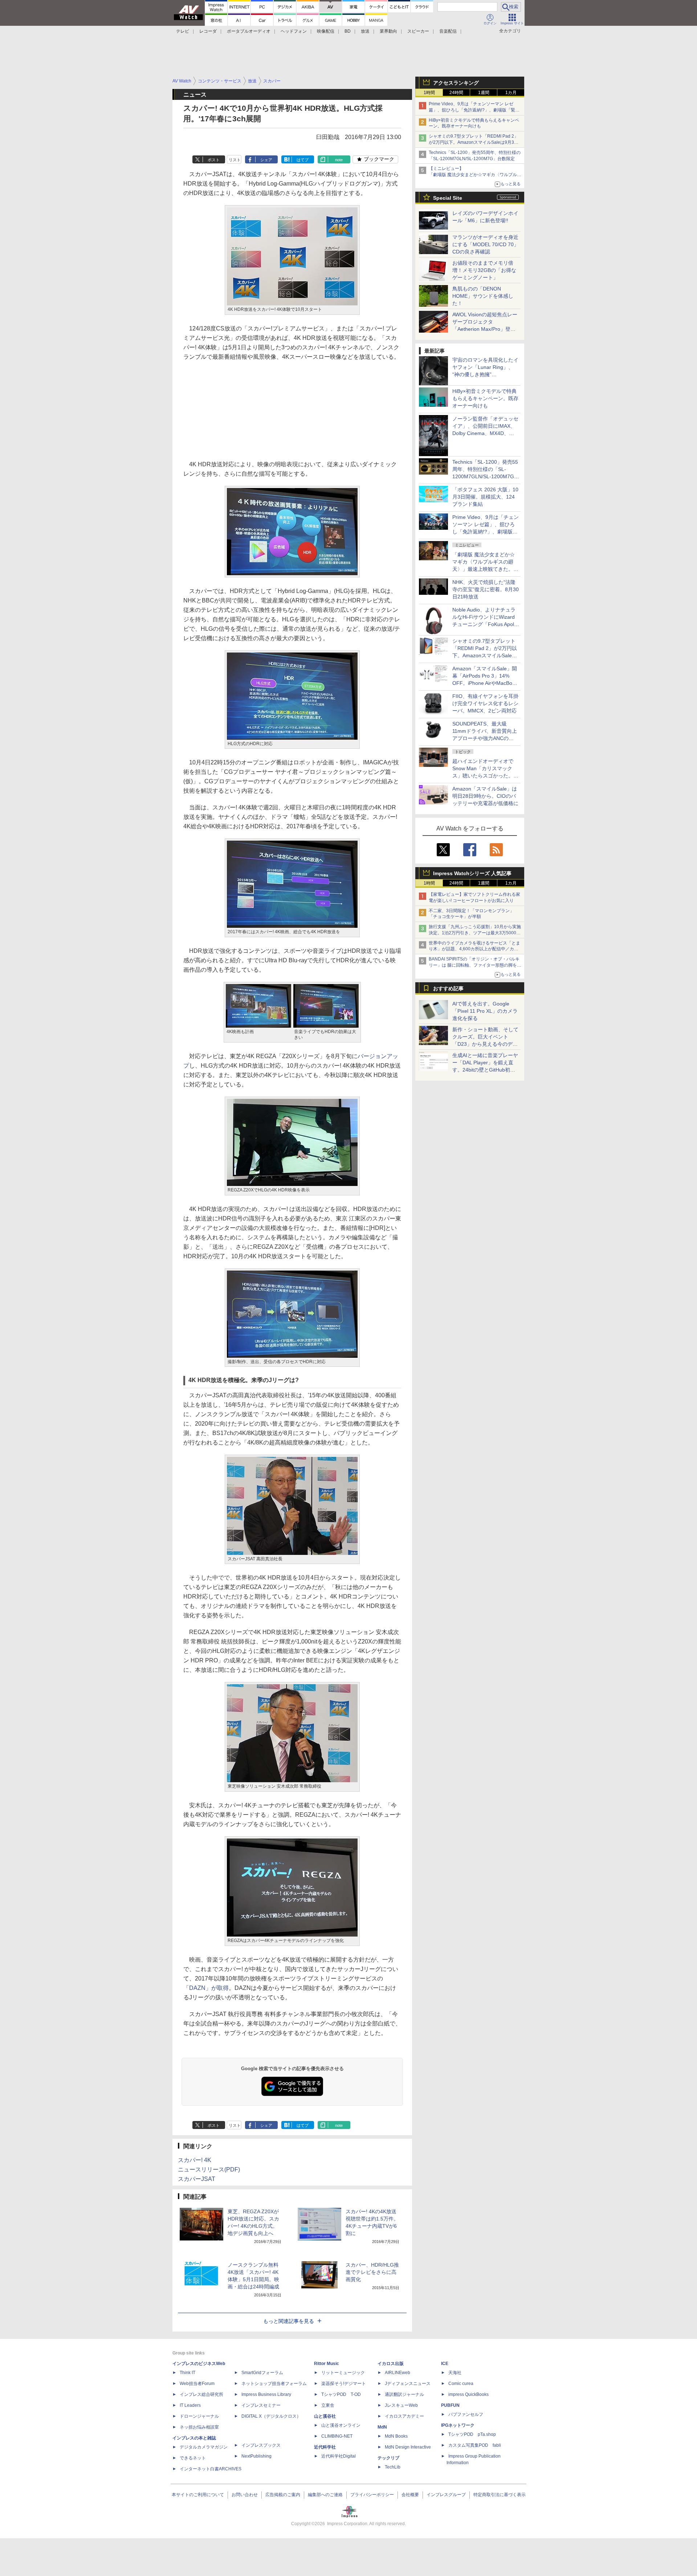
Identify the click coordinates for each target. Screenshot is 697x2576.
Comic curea (461, 2384)
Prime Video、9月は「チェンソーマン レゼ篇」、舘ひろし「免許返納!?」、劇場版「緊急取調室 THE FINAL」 (474, 110)
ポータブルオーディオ (249, 31)
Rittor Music (327, 2364)
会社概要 (410, 2495)
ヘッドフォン (294, 31)
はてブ (303, 160)
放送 (365, 31)
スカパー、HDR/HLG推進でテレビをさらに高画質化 (372, 2272)
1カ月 (511, 93)
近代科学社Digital (339, 2456)
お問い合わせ (245, 2495)
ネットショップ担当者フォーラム (274, 2384)
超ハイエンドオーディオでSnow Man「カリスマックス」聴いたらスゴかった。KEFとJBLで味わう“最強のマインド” (485, 776)
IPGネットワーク (458, 2425)
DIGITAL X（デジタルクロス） (271, 2416)
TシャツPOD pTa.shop (472, 2434)
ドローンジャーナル (199, 2416)
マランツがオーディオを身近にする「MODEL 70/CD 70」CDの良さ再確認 (486, 244)
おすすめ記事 (448, 988)
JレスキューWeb (401, 2405)
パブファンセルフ (466, 2414)
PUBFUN (450, 2405)
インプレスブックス (261, 2445)
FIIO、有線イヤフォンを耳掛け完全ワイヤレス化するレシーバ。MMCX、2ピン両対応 (485, 703)
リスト (235, 160)
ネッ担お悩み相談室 (199, 2427)
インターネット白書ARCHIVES (211, 2469)
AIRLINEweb (398, 2373)
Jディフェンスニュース (408, 2384)
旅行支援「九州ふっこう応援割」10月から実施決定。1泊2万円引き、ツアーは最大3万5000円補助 (475, 933)
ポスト (214, 160)
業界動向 (388, 31)
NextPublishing (256, 2456)
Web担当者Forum (197, 2384)
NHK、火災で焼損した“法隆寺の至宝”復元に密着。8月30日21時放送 (486, 589)
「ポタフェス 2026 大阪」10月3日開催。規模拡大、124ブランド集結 (485, 497)
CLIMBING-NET (337, 2436)
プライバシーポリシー (372, 2495)
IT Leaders (190, 2405)
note (339, 160)
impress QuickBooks (468, 2394)
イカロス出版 (391, 2364)
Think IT (188, 2373)
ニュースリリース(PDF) (209, 2169)
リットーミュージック (343, 2373)
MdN (382, 2427)
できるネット (193, 2458)
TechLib (393, 2467)
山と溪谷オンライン (341, 2425)
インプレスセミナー (261, 2405)
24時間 (456, 93)
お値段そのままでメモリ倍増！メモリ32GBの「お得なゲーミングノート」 (484, 270)
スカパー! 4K (195, 2160)
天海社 (455, 2373)
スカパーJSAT (197, 2179)
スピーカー (418, 31)
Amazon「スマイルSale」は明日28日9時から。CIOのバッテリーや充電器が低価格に (485, 796)
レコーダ (208, 31)
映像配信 (326, 31)
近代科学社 (325, 2447)
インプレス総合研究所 (201, 2394)
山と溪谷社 (325, 2416)
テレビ (183, 31)
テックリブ (388, 2458)
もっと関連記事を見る (289, 2321)
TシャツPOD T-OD (341, 2394)
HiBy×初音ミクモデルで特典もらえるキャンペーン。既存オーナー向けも (485, 398)
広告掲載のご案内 (283, 2495)
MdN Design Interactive (408, 2447)
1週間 (484, 93)
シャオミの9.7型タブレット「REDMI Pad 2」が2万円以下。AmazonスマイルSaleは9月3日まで (474, 142)
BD (348, 31)
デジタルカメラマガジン (204, 2447)
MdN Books (396, 2436)
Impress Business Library (266, 2394)
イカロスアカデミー (404, 2416)
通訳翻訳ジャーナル (404, 2394)
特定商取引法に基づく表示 (500, 2495)
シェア (266, 160)
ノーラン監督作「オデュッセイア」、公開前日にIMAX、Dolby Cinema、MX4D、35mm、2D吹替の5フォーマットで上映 (485, 433)
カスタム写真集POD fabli (475, 2445)
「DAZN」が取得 (206, 1988)
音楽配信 (448, 31)
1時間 (429, 93)
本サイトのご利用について (198, 2495)
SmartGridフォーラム (262, 2373)
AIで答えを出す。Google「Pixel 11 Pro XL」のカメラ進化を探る (485, 1011)
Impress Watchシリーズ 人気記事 (472, 873)
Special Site (448, 198)
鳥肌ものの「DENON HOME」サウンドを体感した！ (483, 296)
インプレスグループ (446, 2495)
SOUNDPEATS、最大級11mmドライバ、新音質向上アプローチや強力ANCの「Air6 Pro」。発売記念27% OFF (485, 738)
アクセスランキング (456, 83)
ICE (445, 2364)
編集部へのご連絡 (325, 2495)
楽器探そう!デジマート (344, 2384)
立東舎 (328, 2405)
